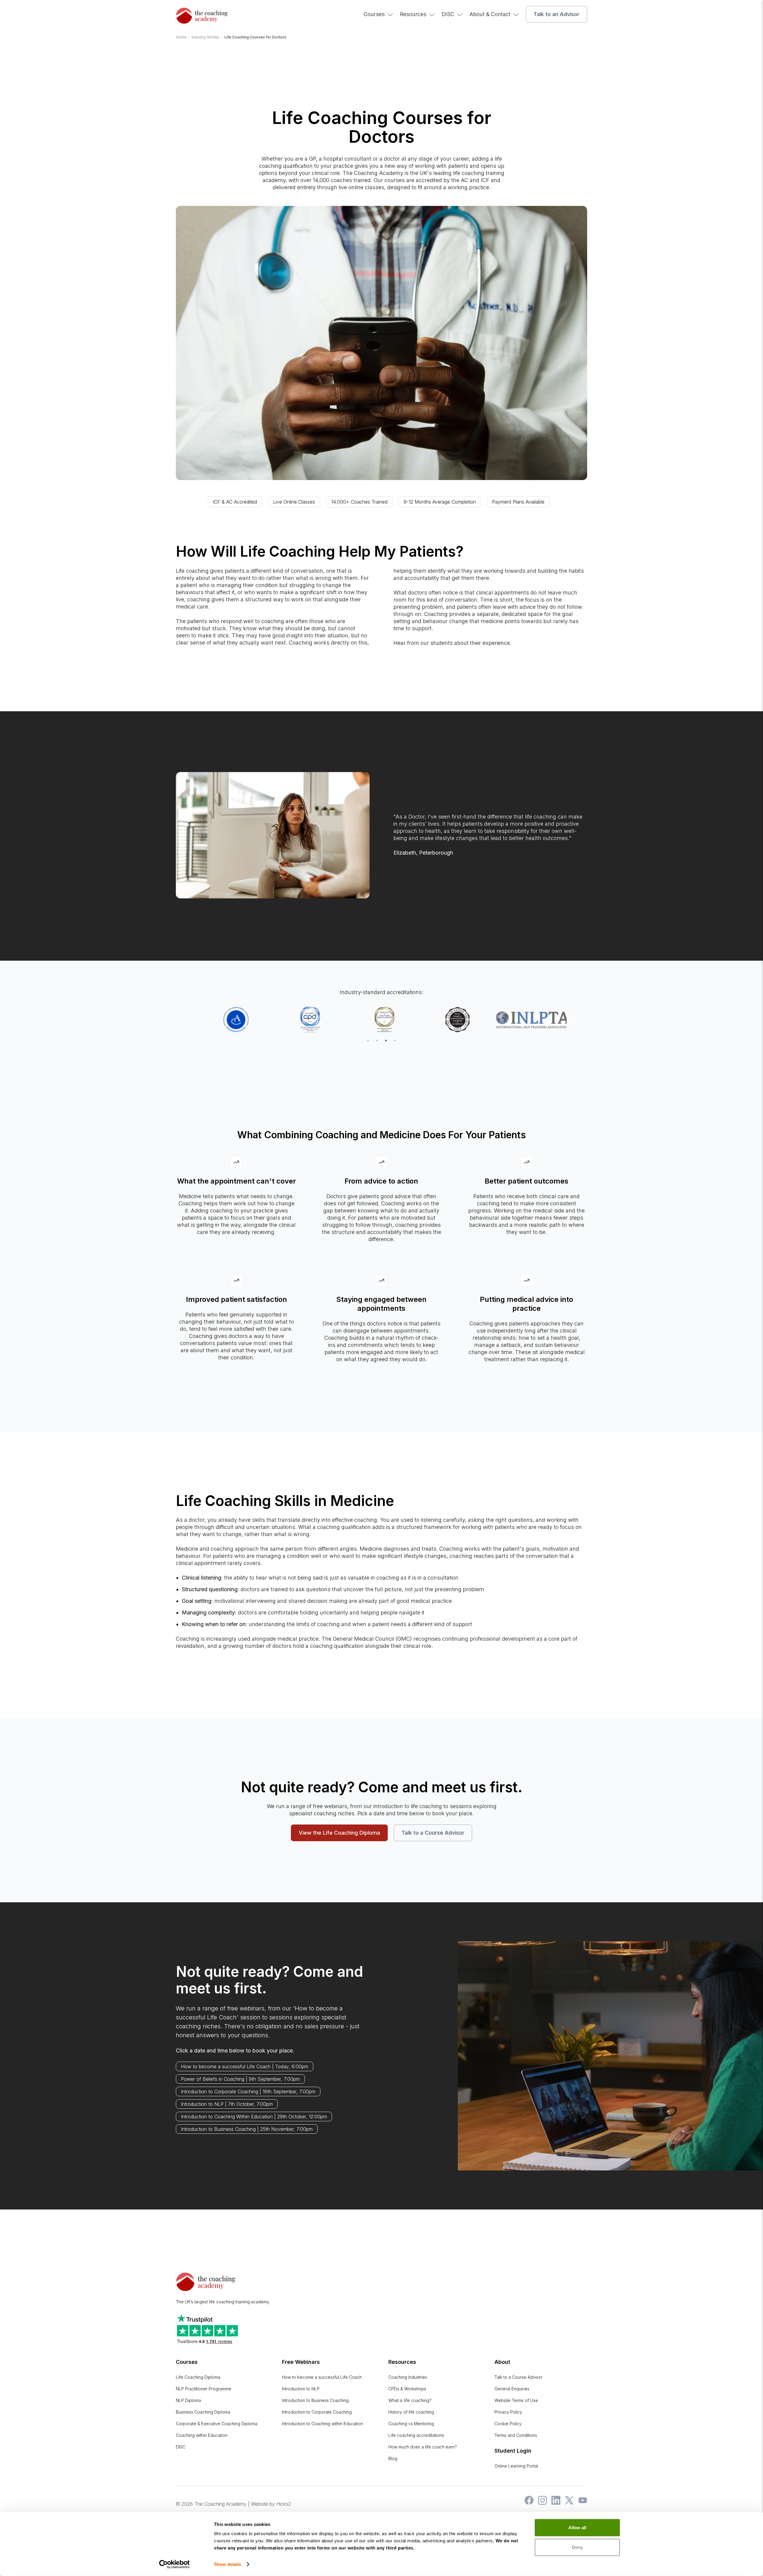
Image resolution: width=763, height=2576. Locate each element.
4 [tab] (395, 1041)
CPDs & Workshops (407, 2389)
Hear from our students (423, 643)
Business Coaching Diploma (203, 2412)
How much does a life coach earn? (423, 2447)
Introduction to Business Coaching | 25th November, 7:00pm (247, 2129)
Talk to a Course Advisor (433, 1833)
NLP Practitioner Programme (204, 2389)
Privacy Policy (508, 2412)
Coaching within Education (202, 2435)
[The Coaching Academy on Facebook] (528, 2503)
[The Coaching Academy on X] (568, 2503)
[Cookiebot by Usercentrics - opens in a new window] (175, 2564)
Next (571, 1020)
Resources (413, 14)
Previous (192, 1020)
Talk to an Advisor (556, 14)
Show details (228, 2564)
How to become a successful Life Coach (322, 2377)
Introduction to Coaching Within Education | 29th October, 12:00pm (254, 2117)
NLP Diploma (188, 2400)
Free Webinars (301, 2362)
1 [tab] (368, 1041)
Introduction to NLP (301, 2389)
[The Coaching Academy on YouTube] (581, 2503)
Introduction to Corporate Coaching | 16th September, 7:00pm (248, 2091)
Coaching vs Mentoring (411, 2424)
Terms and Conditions (516, 2435)
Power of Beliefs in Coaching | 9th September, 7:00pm (240, 2079)
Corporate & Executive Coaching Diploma (217, 2424)
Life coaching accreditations (416, 2435)
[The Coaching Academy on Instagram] (541, 2503)
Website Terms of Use (516, 2400)
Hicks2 (284, 2504)
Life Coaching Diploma (198, 2377)
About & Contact (490, 14)
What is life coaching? (410, 2400)
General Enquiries (512, 2389)
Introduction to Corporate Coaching (317, 2412)
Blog (393, 2458)
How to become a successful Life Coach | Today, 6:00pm (245, 2066)
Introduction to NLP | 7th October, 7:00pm (227, 2104)
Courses (374, 14)
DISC (448, 14)
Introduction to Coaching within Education (322, 2424)
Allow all (577, 2528)
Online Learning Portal (516, 2466)
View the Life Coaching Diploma (339, 1833)
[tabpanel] (234, 1020)
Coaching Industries (408, 2377)
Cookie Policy (508, 2424)
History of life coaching (411, 2412)
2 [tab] (377, 1041)
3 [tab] (386, 1041)
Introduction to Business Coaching (315, 2400)
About (502, 2362)
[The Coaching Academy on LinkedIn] (554, 2503)
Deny (577, 2547)
